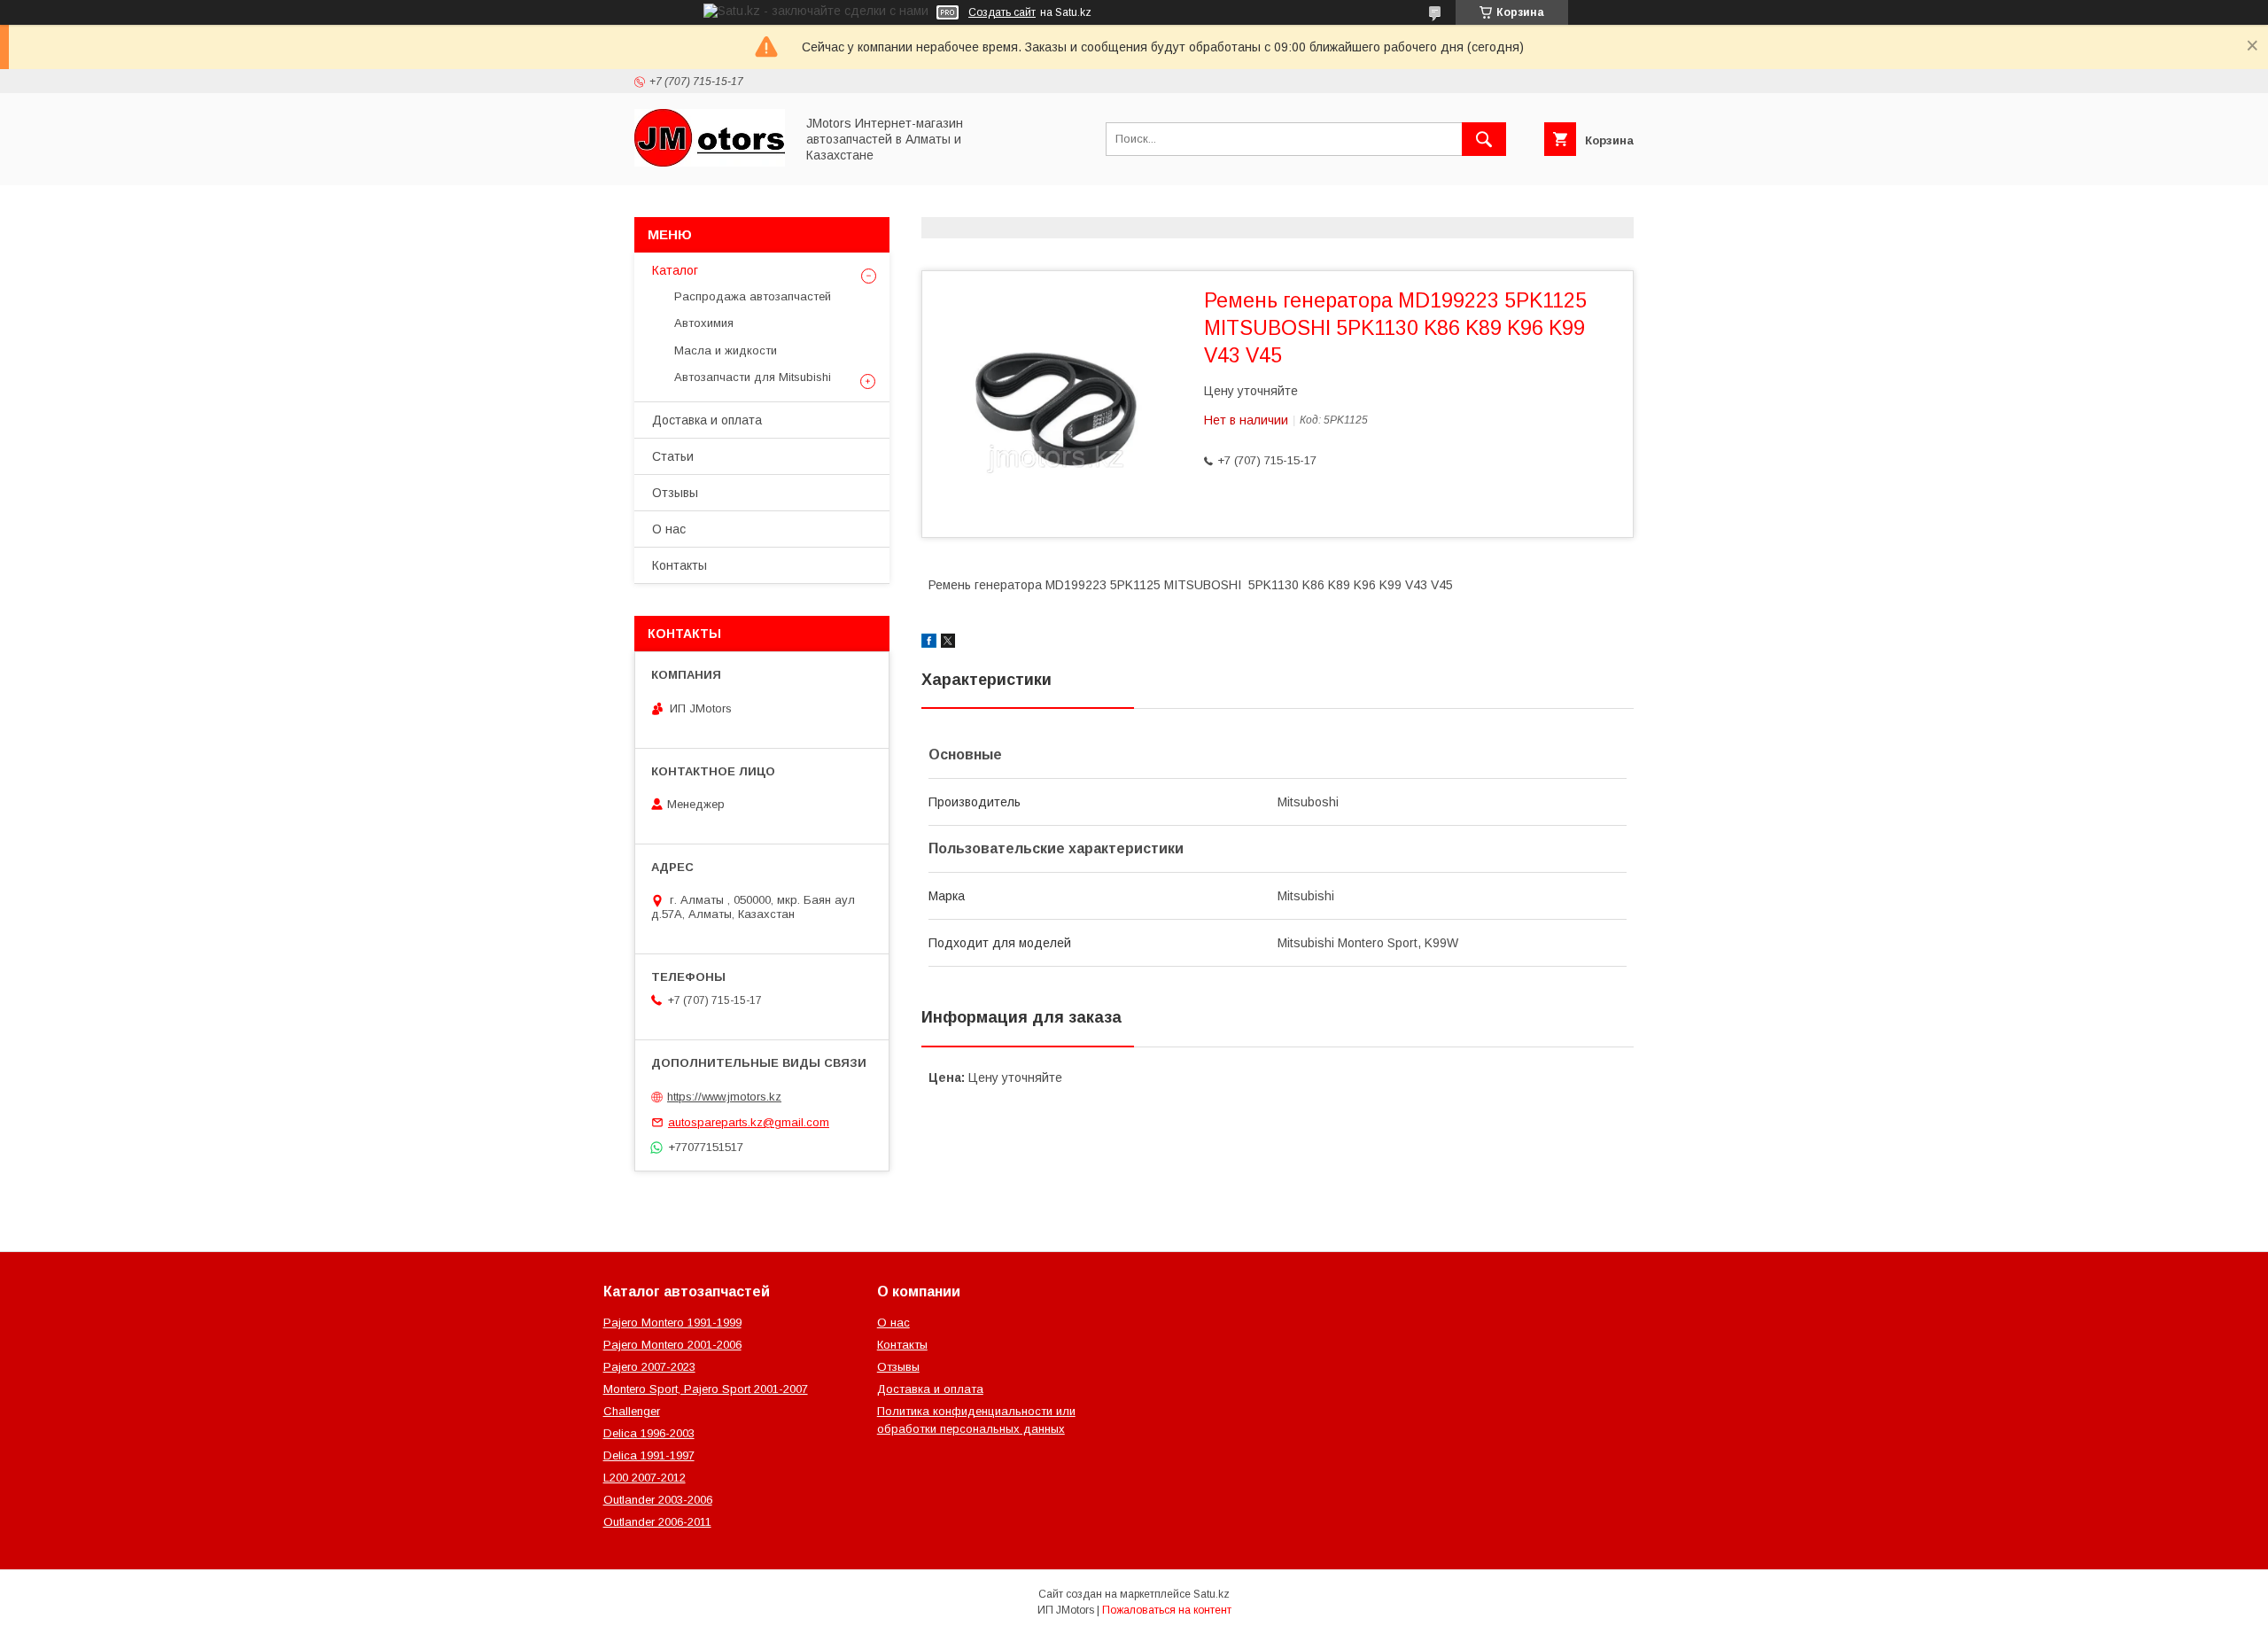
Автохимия (704, 323)
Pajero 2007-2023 (649, 1367)
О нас (669, 529)
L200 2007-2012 (645, 1478)
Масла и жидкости (726, 350)
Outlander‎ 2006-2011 (657, 1522)
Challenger (632, 1411)
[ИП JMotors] (710, 162)
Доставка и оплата (707, 420)
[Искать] (1484, 139)
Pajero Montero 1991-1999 (672, 1323)
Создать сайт (1002, 12)
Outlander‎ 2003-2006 (658, 1500)
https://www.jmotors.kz (724, 1097)
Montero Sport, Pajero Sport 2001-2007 (706, 1389)
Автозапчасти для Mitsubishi (753, 377)
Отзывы (675, 493)
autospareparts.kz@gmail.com (749, 1122)
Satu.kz (1212, 1594)
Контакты (680, 565)
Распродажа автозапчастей (753, 296)
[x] (948, 643)
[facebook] (929, 643)
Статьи (673, 456)
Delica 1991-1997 (649, 1455)
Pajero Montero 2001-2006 (672, 1345)
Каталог (675, 270)
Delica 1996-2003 (649, 1433)
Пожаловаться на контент (1167, 1610)
